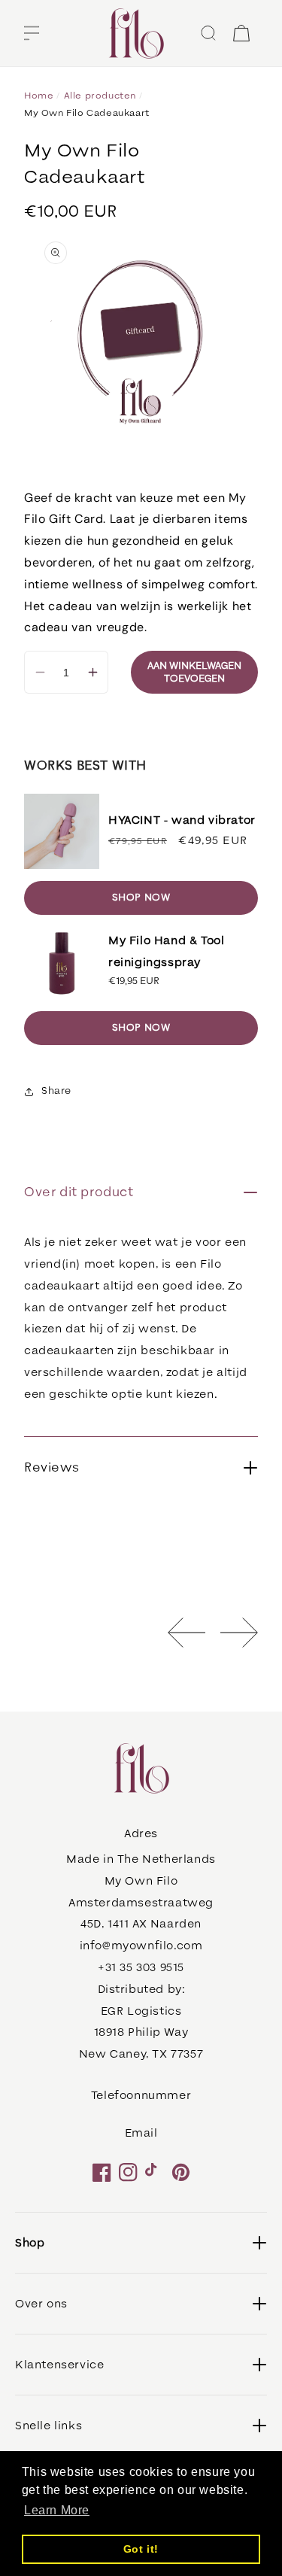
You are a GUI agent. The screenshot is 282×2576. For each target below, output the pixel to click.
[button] (32, 33)
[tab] (141, 1330)
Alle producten (100, 96)
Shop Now (141, 898)
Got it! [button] (141, 2549)
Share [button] (56, 1091)
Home (39, 96)
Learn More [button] (57, 2510)
